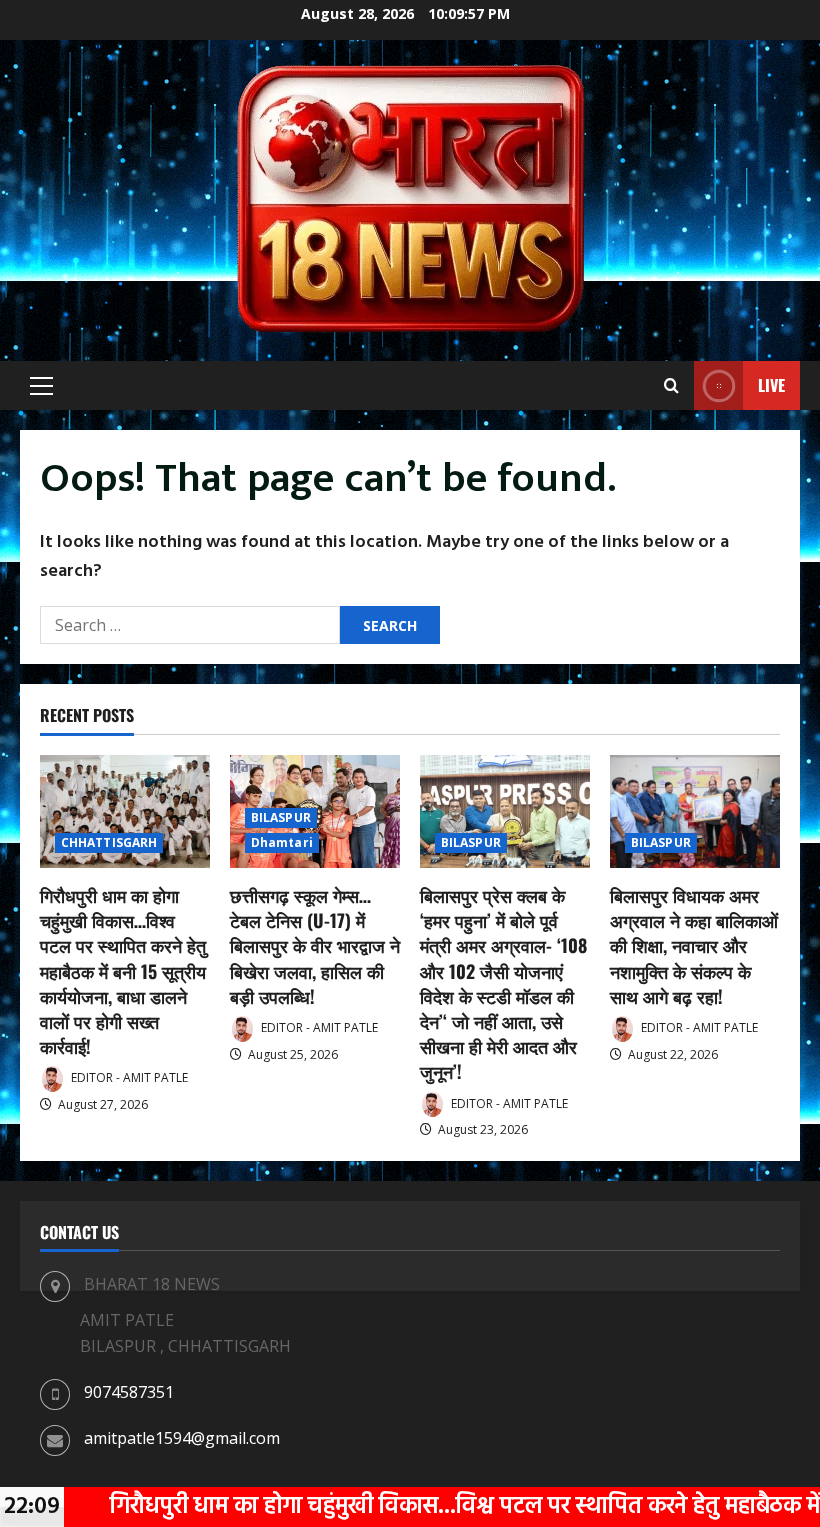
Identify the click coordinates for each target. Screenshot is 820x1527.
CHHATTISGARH (109, 842)
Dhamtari (282, 842)
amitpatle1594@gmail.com (182, 1438)
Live (771, 385)
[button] (41, 386)
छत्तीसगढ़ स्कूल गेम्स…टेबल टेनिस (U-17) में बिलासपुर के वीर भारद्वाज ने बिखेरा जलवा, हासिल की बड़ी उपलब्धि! (315, 945)
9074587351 (129, 1392)
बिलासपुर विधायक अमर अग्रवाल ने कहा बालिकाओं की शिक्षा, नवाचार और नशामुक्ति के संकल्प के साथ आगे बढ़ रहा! (694, 945)
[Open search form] (671, 386)
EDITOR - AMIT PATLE (128, 1077)
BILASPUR (281, 817)
